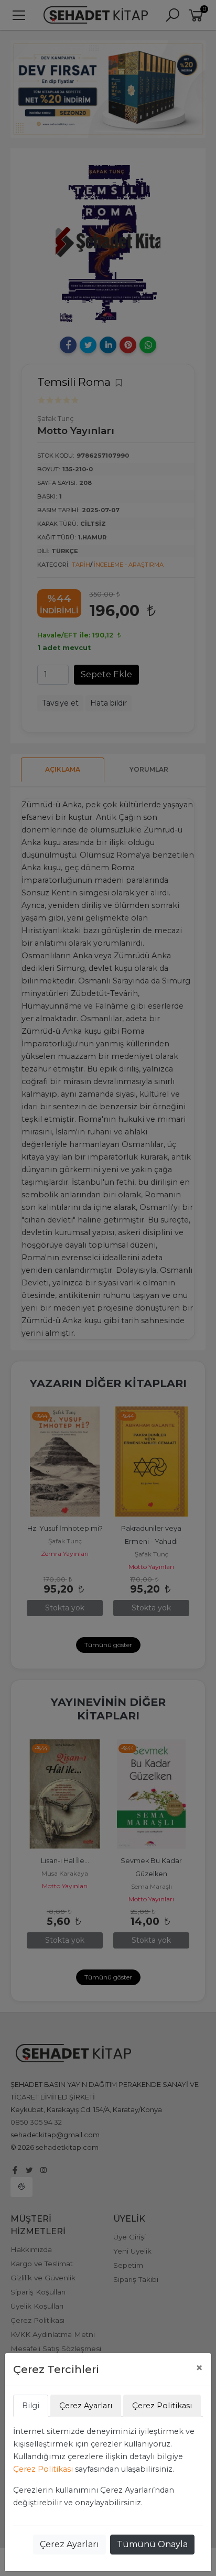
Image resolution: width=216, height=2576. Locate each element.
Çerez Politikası (43, 2469)
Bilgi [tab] (31, 2406)
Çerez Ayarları (69, 2544)
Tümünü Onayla (152, 2544)
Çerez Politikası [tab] (162, 2406)
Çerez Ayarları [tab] (86, 2406)
